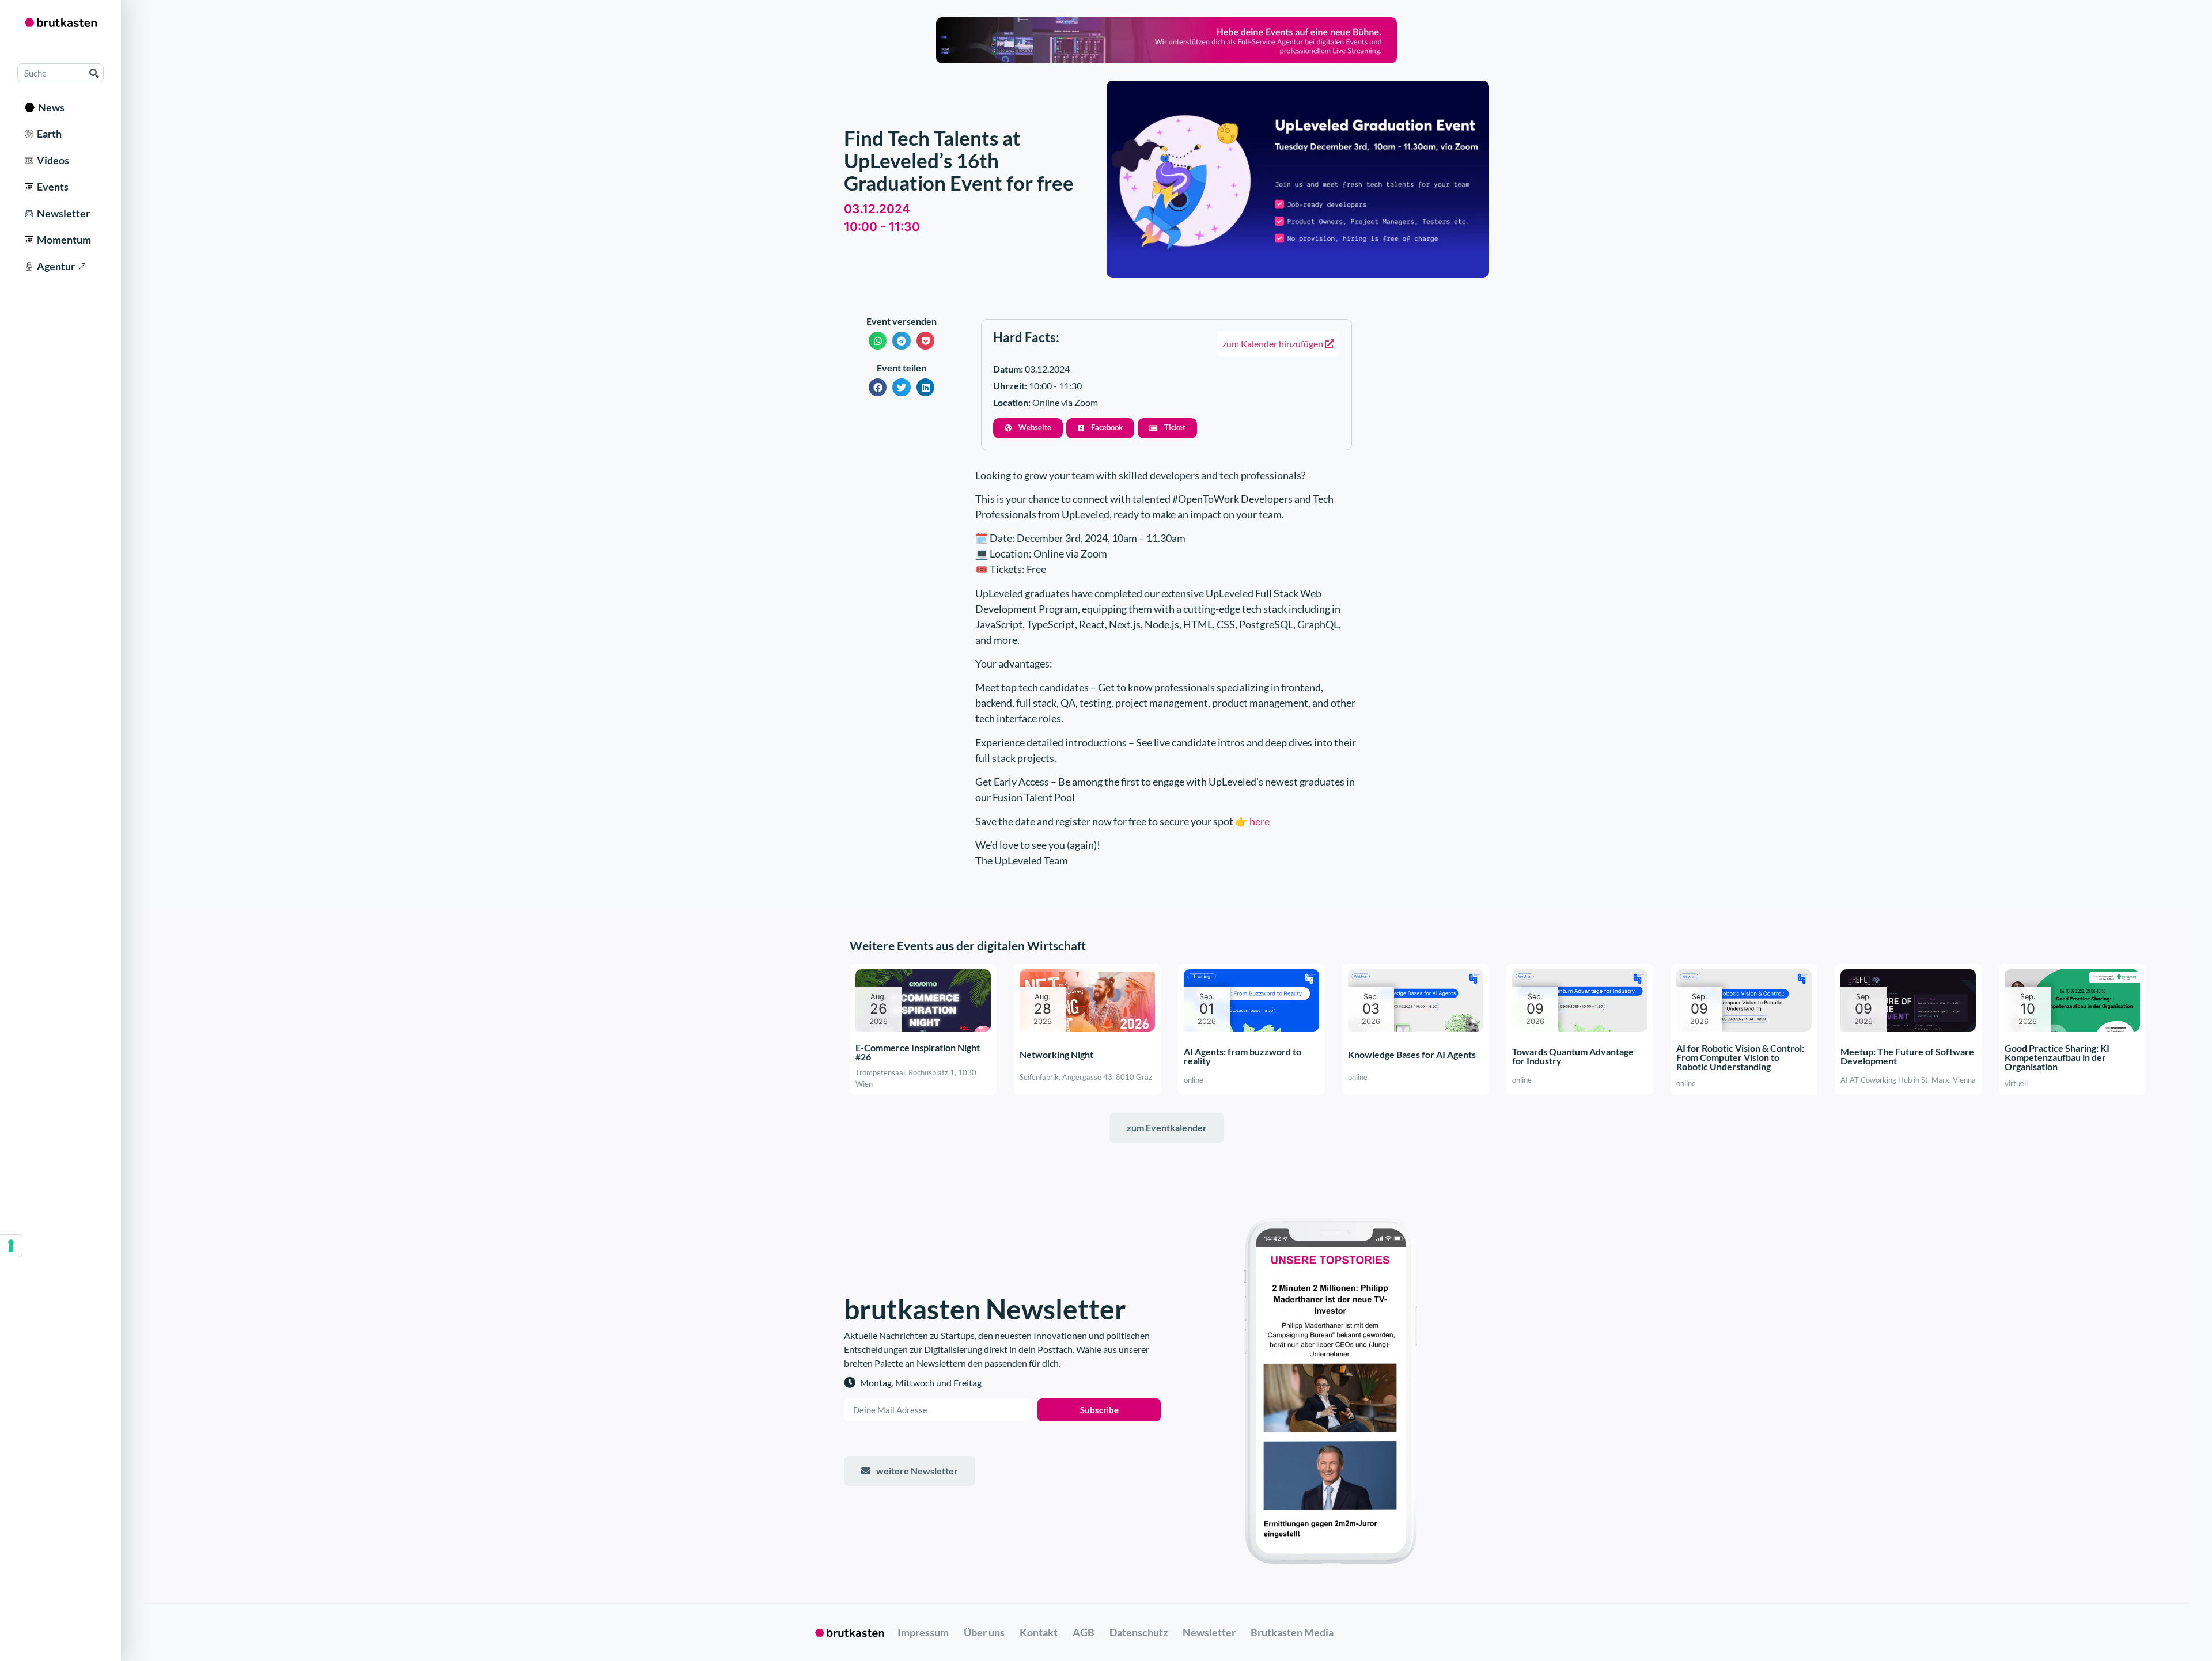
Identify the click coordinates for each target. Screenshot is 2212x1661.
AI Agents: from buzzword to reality (1243, 1056)
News (50, 107)
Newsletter (62, 213)
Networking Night (1056, 1054)
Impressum (923, 1632)
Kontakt (1039, 1632)
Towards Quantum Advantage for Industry (1573, 1056)
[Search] (94, 73)
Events (51, 187)
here (1260, 821)
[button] (878, 341)
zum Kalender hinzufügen (1274, 344)
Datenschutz (1139, 1632)
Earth (48, 134)
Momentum (62, 240)
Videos (51, 160)
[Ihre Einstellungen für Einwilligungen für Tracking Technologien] (11, 1246)
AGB (1084, 1632)
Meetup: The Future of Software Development (1907, 1056)
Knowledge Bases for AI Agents (1412, 1054)
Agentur (54, 266)
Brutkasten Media (1292, 1632)
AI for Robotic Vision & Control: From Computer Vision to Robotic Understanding (1740, 1058)
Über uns (984, 1632)
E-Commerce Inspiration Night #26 (918, 1053)
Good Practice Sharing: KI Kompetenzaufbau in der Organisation (2057, 1058)
